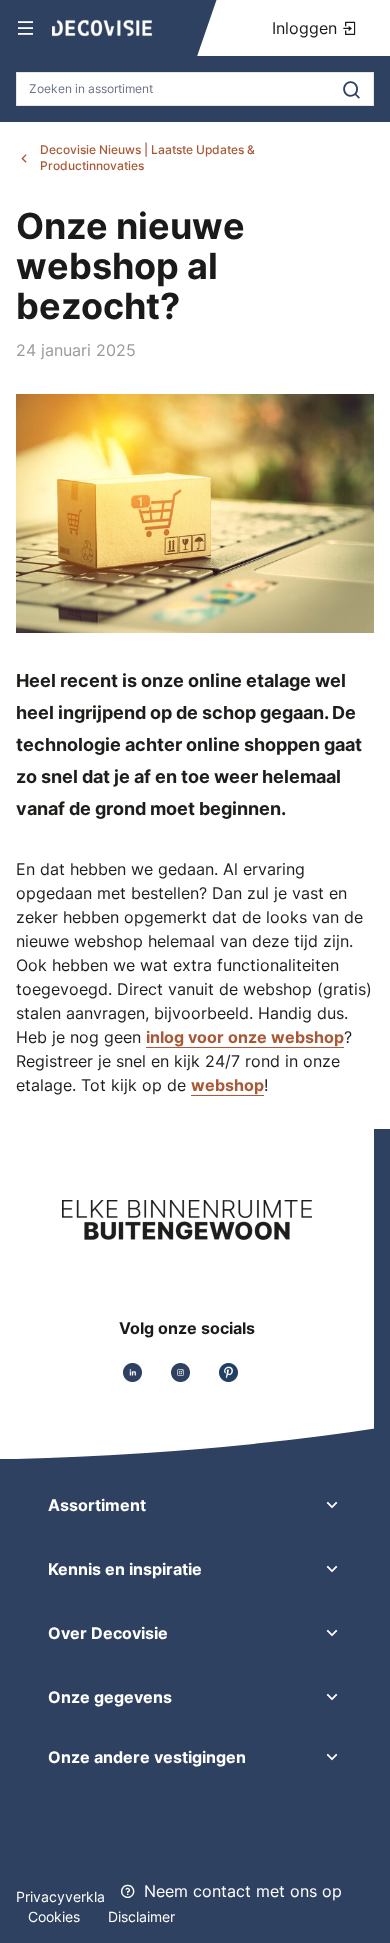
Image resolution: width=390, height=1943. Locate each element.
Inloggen (307, 28)
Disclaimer (141, 1916)
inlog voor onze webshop (245, 1037)
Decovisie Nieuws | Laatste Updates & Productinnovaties (147, 157)
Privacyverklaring (73, 1896)
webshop (227, 1085)
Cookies (56, 1916)
